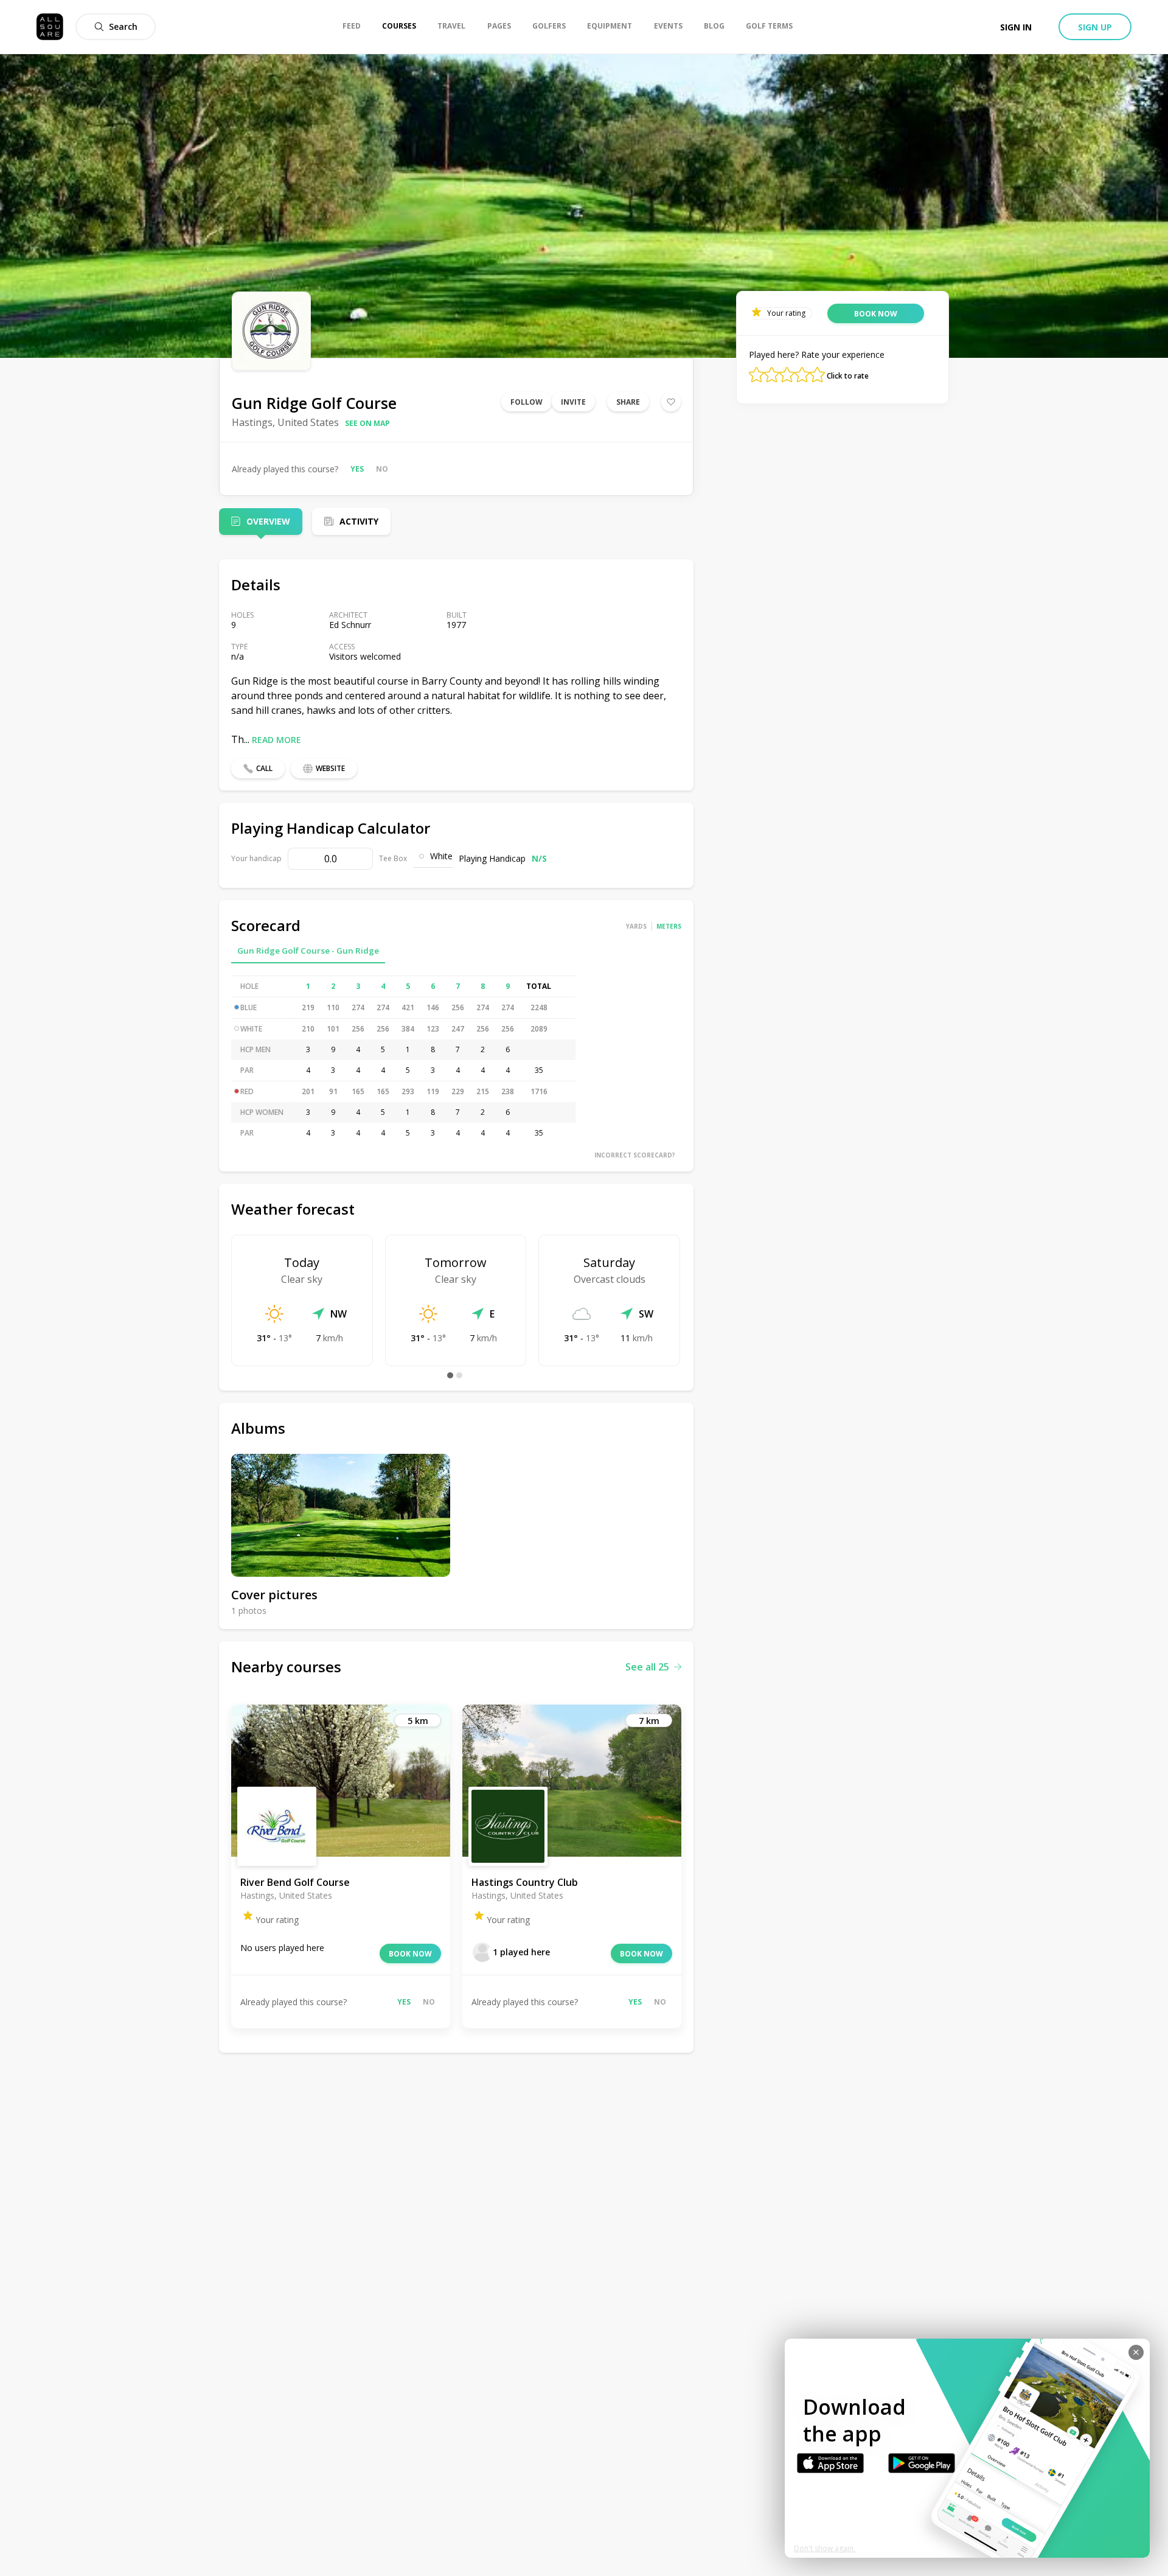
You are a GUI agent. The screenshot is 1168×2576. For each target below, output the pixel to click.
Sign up (1095, 27)
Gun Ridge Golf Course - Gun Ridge (308, 951)
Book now (410, 1954)
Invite (573, 402)
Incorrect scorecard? (635, 1155)
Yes (357, 469)
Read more (276, 740)
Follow (527, 402)
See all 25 (647, 1667)
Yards (636, 926)
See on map (367, 423)
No (382, 469)
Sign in (1016, 27)
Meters (669, 926)
